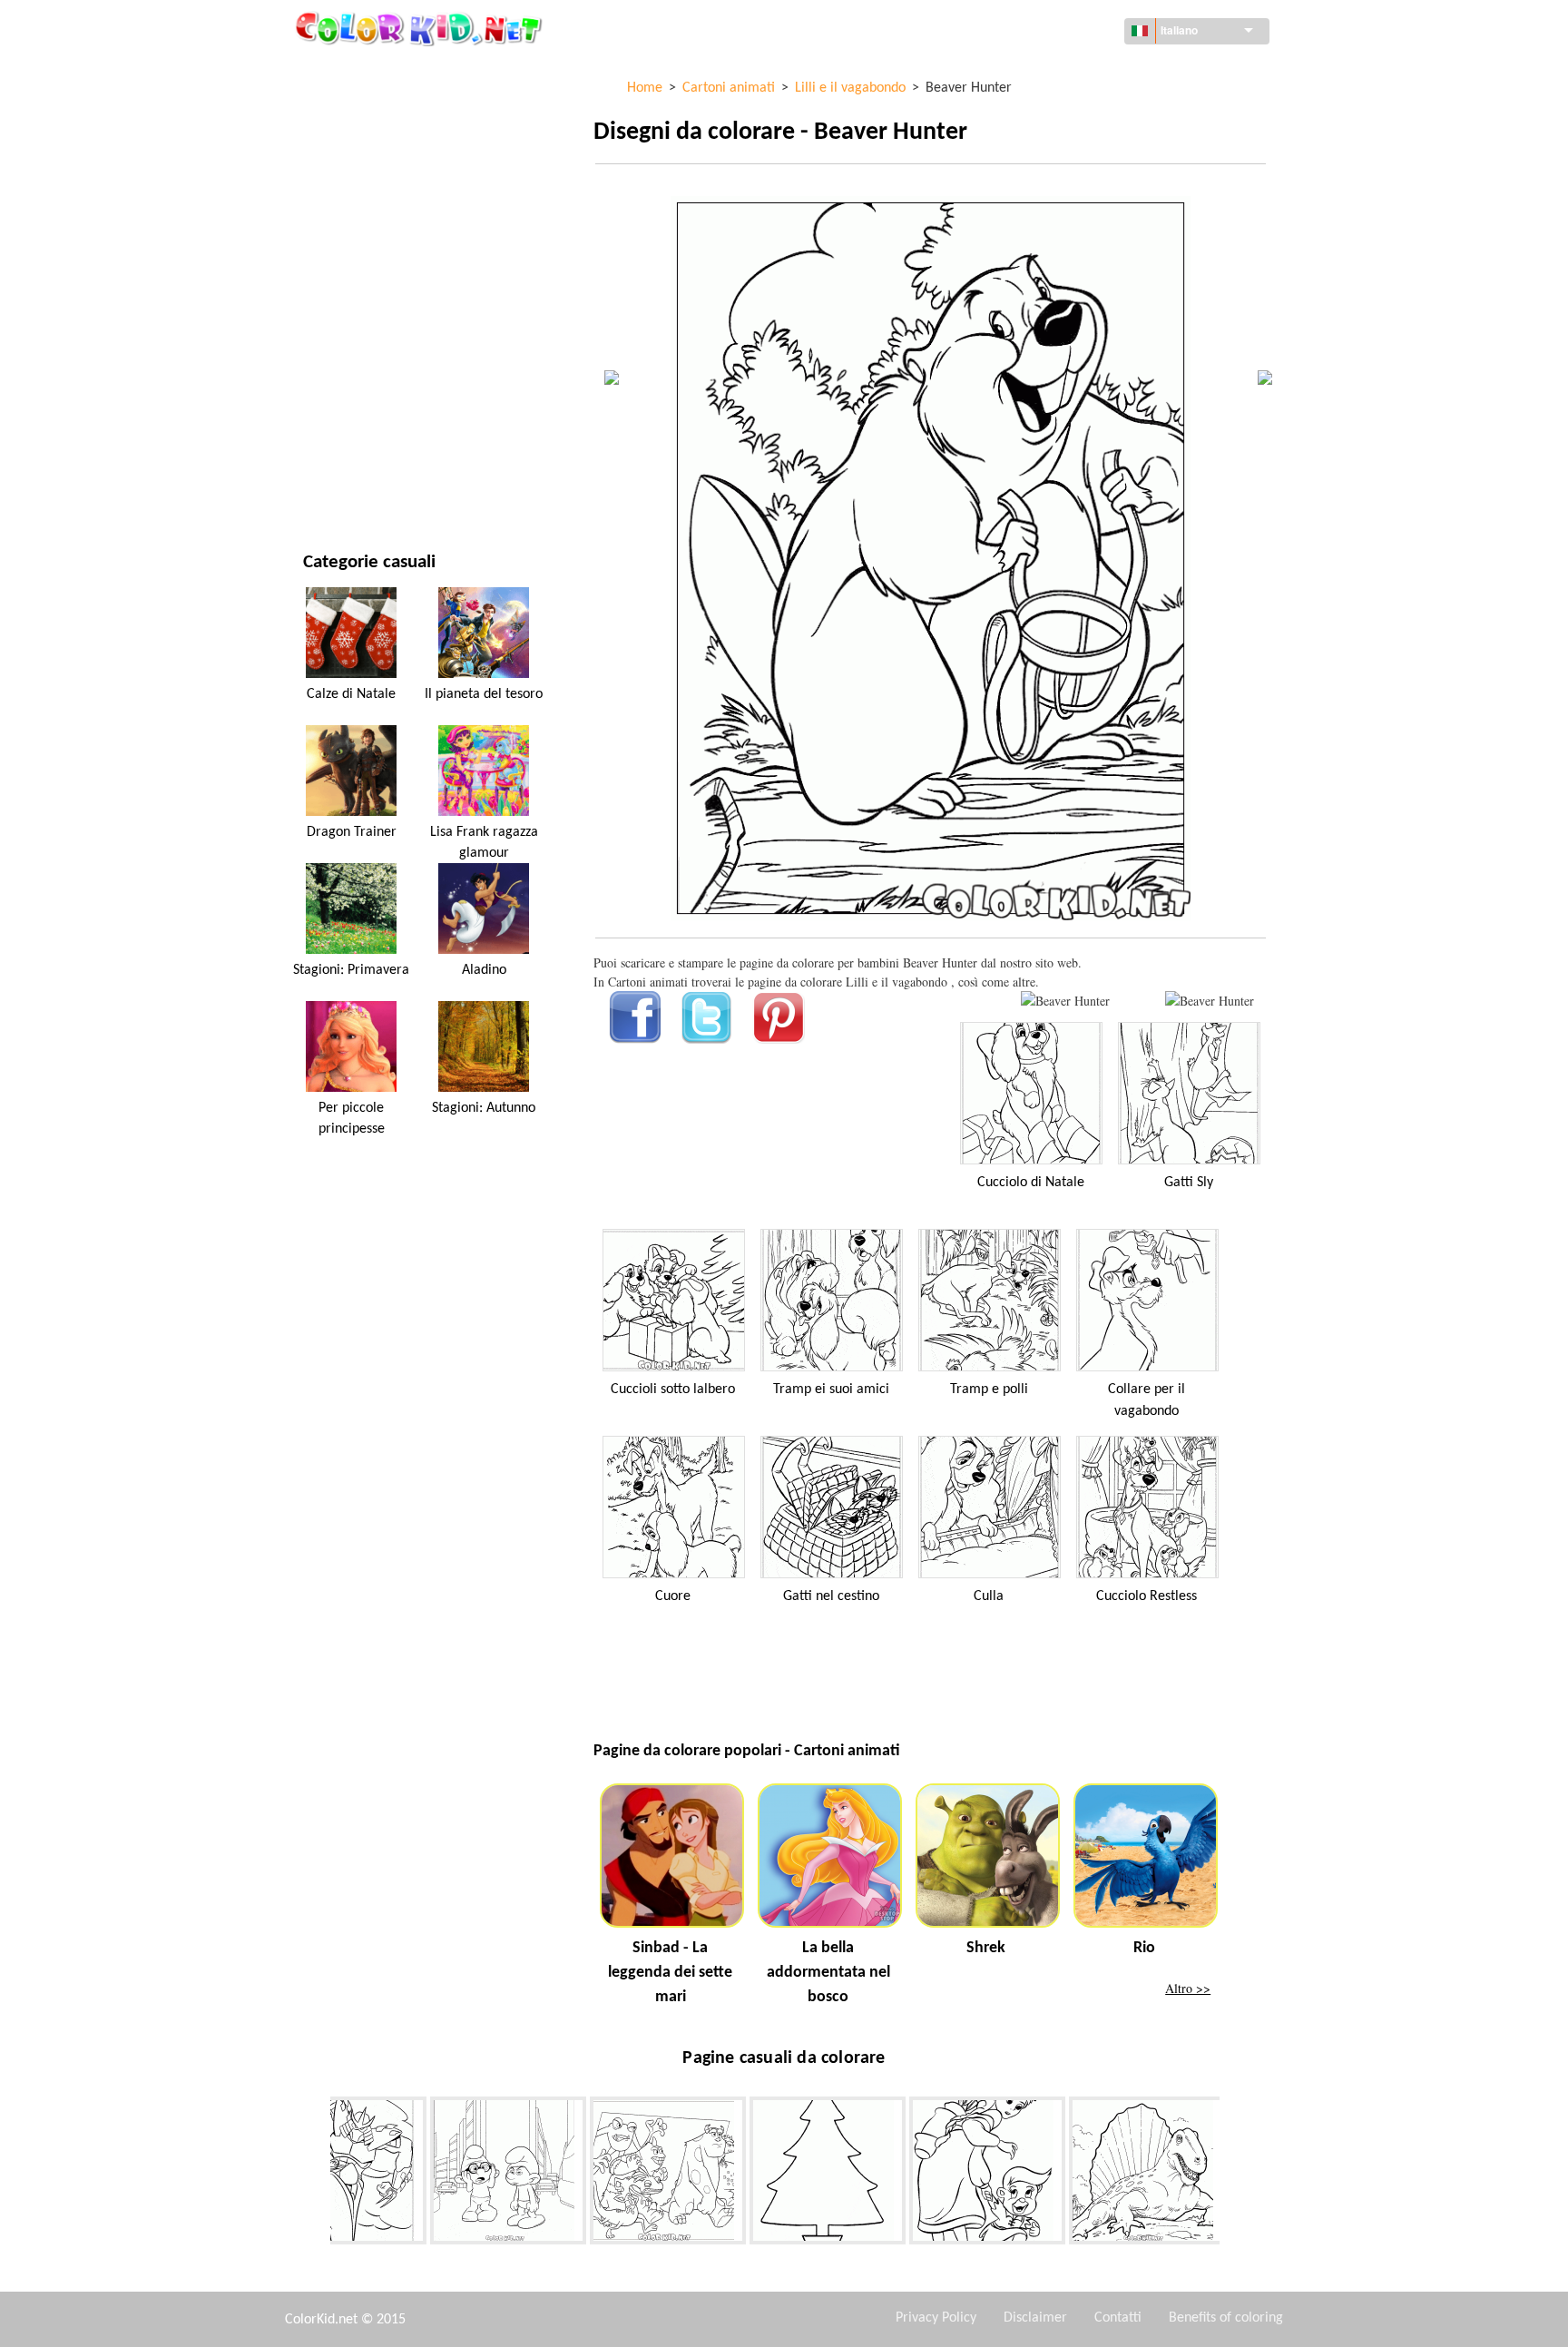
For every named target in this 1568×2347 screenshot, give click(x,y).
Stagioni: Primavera (351, 970)
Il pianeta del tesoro (484, 694)
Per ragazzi (338, 333)
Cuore (673, 1596)
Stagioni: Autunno (484, 1108)
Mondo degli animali (367, 184)
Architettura (343, 147)
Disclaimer (1035, 2318)
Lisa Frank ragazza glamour (484, 842)
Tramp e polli (989, 1390)
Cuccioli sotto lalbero (673, 1390)
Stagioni (328, 295)
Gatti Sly (1189, 1183)
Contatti (1118, 2318)
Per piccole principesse (352, 1118)
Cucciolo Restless (1147, 1596)
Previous (317, 2174)
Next (1233, 2174)
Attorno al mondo (359, 109)
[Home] (421, 28)
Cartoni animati (351, 221)
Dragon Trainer (352, 832)
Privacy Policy (936, 2318)
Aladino (484, 970)
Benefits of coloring (1226, 2318)
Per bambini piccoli (360, 370)
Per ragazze (339, 258)
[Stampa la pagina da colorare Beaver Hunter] (1065, 1001)
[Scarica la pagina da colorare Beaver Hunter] (1210, 1001)
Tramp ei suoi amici (831, 1390)
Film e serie (337, 444)
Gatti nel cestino (831, 1596)
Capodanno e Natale (363, 407)
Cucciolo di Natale (1031, 1183)
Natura (325, 481)
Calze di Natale (351, 694)
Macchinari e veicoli (364, 72)
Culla (989, 1596)
